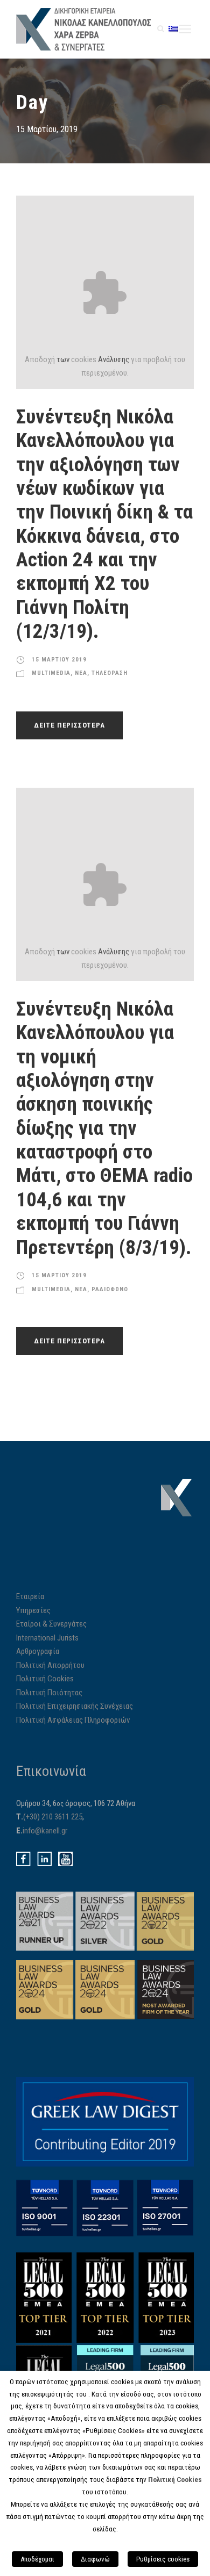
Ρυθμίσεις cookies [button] (163, 2559)
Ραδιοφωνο (110, 1289)
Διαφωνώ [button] (95, 2559)
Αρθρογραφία (38, 1651)
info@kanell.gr (45, 1831)
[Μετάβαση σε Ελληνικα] (173, 29)
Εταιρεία (30, 1596)
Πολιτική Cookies (45, 1679)
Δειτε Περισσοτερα (69, 725)
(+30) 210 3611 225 (53, 1817)
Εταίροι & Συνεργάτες (51, 1624)
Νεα (81, 673)
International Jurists (47, 1638)
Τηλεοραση (110, 673)
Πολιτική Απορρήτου (50, 1665)
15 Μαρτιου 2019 (59, 660)
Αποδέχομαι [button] (37, 2559)
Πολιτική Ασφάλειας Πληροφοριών (73, 1720)
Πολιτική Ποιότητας (49, 1693)
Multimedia (51, 673)
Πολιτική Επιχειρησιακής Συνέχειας (75, 1706)
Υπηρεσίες (33, 1610)
